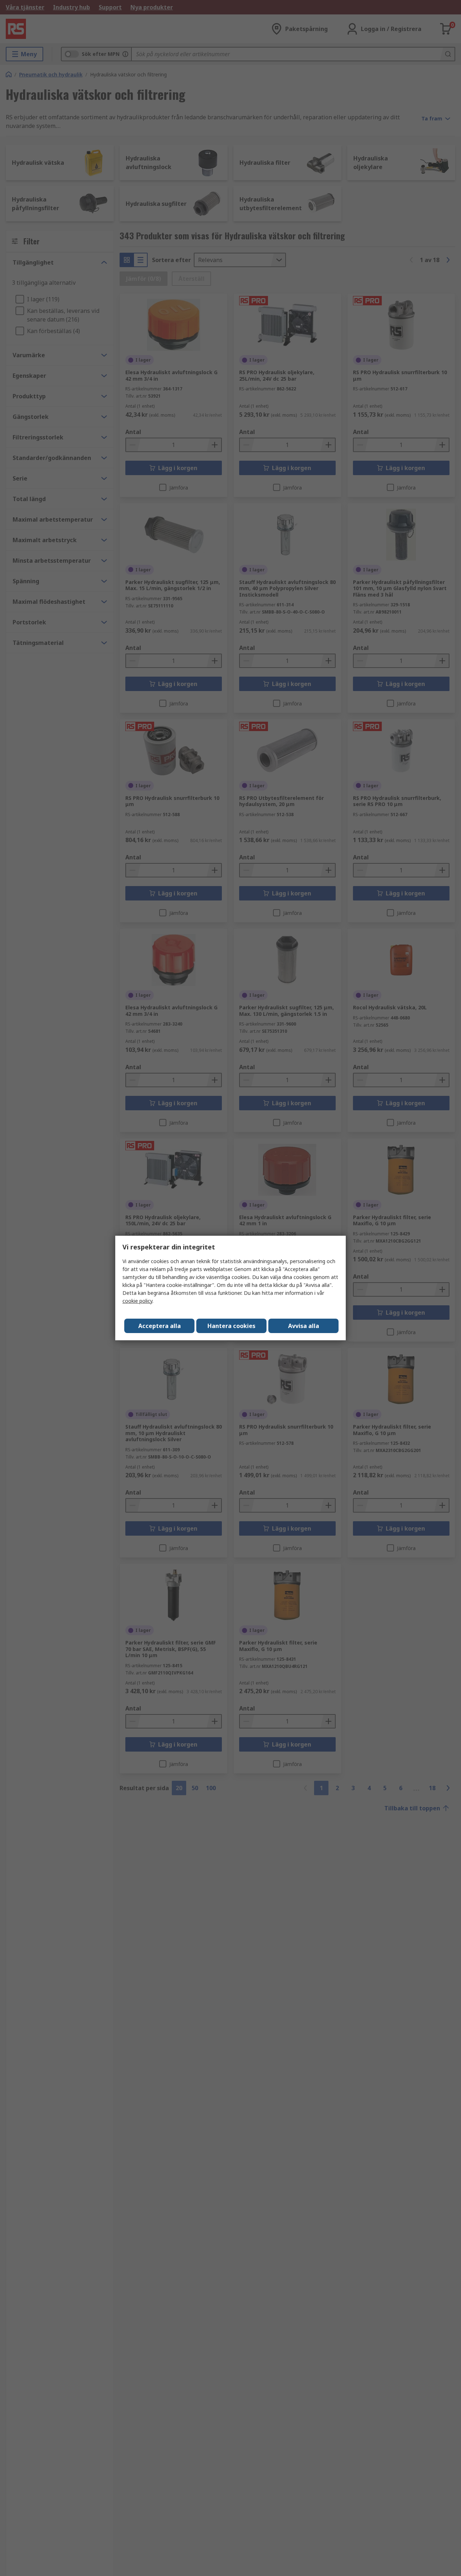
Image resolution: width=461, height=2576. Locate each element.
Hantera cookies (231, 1326)
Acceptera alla (160, 1326)
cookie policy (137, 1301)
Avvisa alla (304, 1326)
